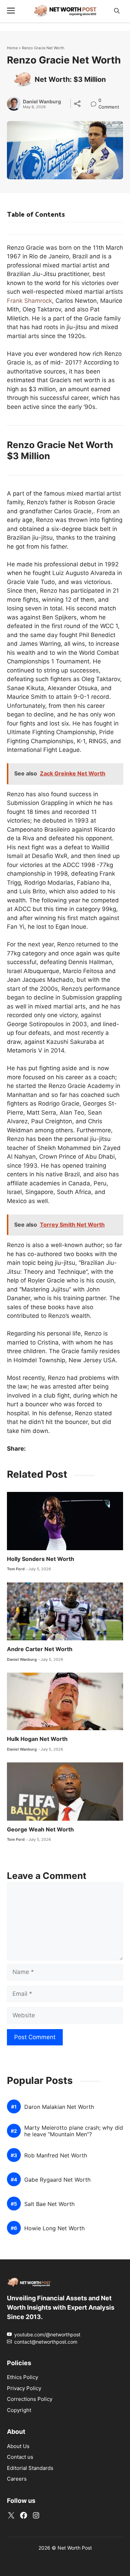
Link (96, 101)
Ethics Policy (23, 2377)
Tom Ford (16, 1569)
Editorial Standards (30, 2468)
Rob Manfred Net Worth (56, 2156)
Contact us (20, 2457)
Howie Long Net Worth (54, 2228)
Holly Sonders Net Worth (41, 1559)
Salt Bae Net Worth (49, 2204)
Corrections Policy (30, 2399)
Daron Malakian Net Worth (59, 2107)
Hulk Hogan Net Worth (37, 1739)
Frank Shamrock (29, 301)
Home (12, 48)
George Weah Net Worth (40, 1829)
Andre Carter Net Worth (40, 1649)
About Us (18, 2446)
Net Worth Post (75, 2548)
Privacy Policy (24, 2388)
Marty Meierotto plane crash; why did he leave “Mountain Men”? (74, 2131)
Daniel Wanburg (42, 102)
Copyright (19, 2410)
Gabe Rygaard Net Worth (57, 2180)
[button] (117, 11)
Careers (17, 2479)
